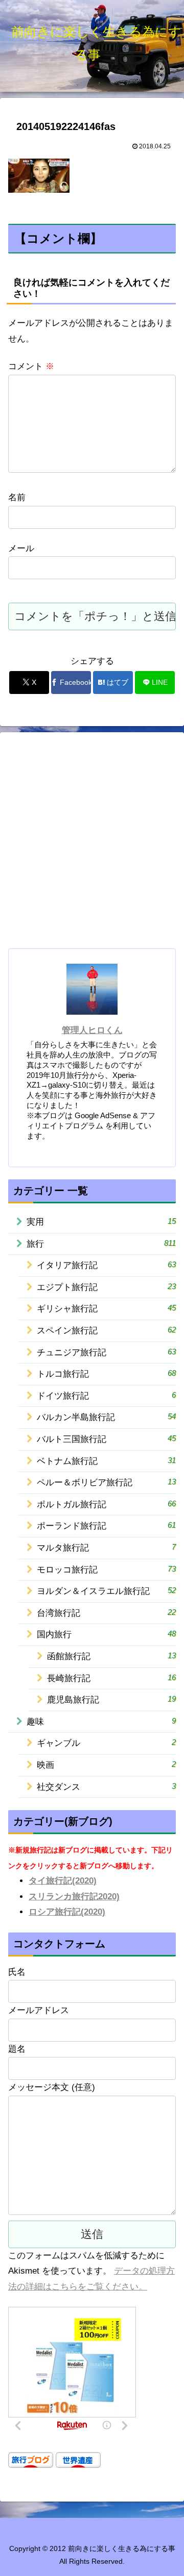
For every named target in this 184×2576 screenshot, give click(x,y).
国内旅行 (106, 1634)
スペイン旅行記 (106, 1330)
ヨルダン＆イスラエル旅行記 (106, 1591)
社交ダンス (106, 1787)
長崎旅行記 (111, 1678)
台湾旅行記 (106, 1613)
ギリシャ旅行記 (106, 1308)
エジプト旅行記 (106, 1287)
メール (21, 548)
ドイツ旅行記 (106, 1396)
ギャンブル (106, 1743)
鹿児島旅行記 (111, 1699)
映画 (106, 1765)
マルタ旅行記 (106, 1548)
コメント (31, 366)
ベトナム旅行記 (106, 1461)
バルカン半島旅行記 (106, 1417)
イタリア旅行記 (106, 1265)
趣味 (101, 1721)
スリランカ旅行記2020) (74, 1897)
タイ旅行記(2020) (63, 1881)
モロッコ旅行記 (106, 1569)
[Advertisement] (92, 844)
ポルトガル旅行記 (106, 1504)
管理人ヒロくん (92, 1030)
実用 (101, 1222)
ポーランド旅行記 (106, 1526)
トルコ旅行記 (106, 1374)
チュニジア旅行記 (106, 1352)
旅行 (101, 1244)
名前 (17, 497)
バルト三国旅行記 (106, 1439)
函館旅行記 (111, 1656)
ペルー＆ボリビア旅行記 (106, 1482)
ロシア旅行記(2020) (67, 1912)
